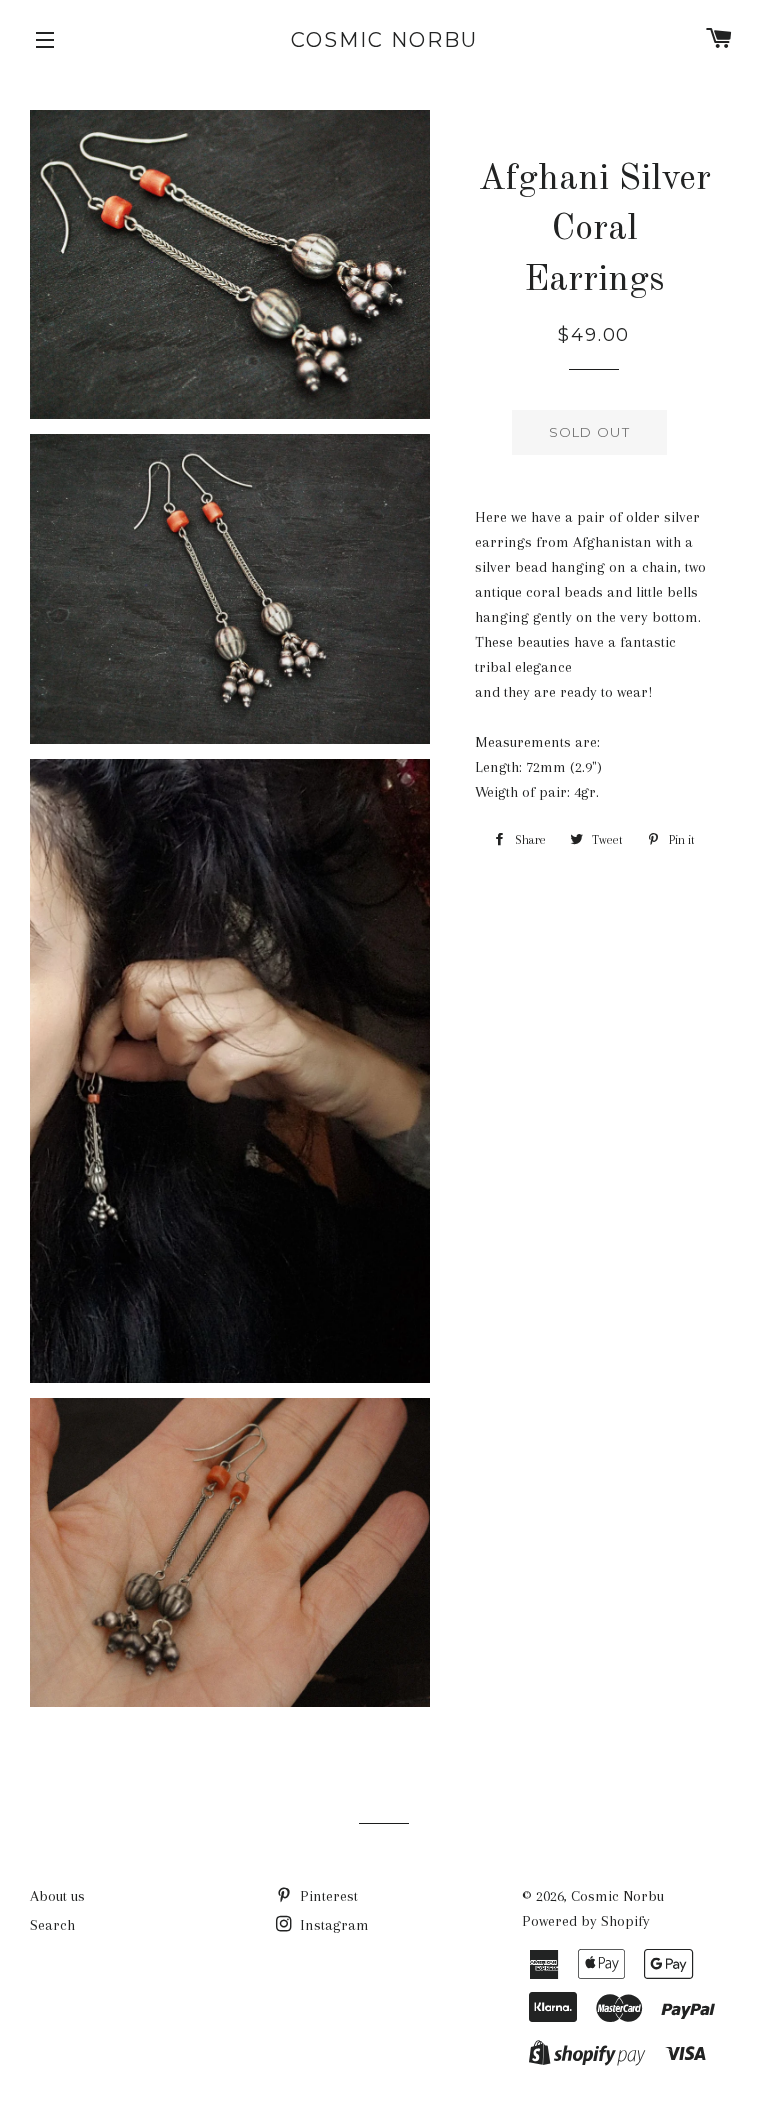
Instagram (332, 1925)
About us (57, 1896)
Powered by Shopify (586, 1921)
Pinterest (327, 1896)
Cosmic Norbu (384, 40)
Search (52, 1925)
